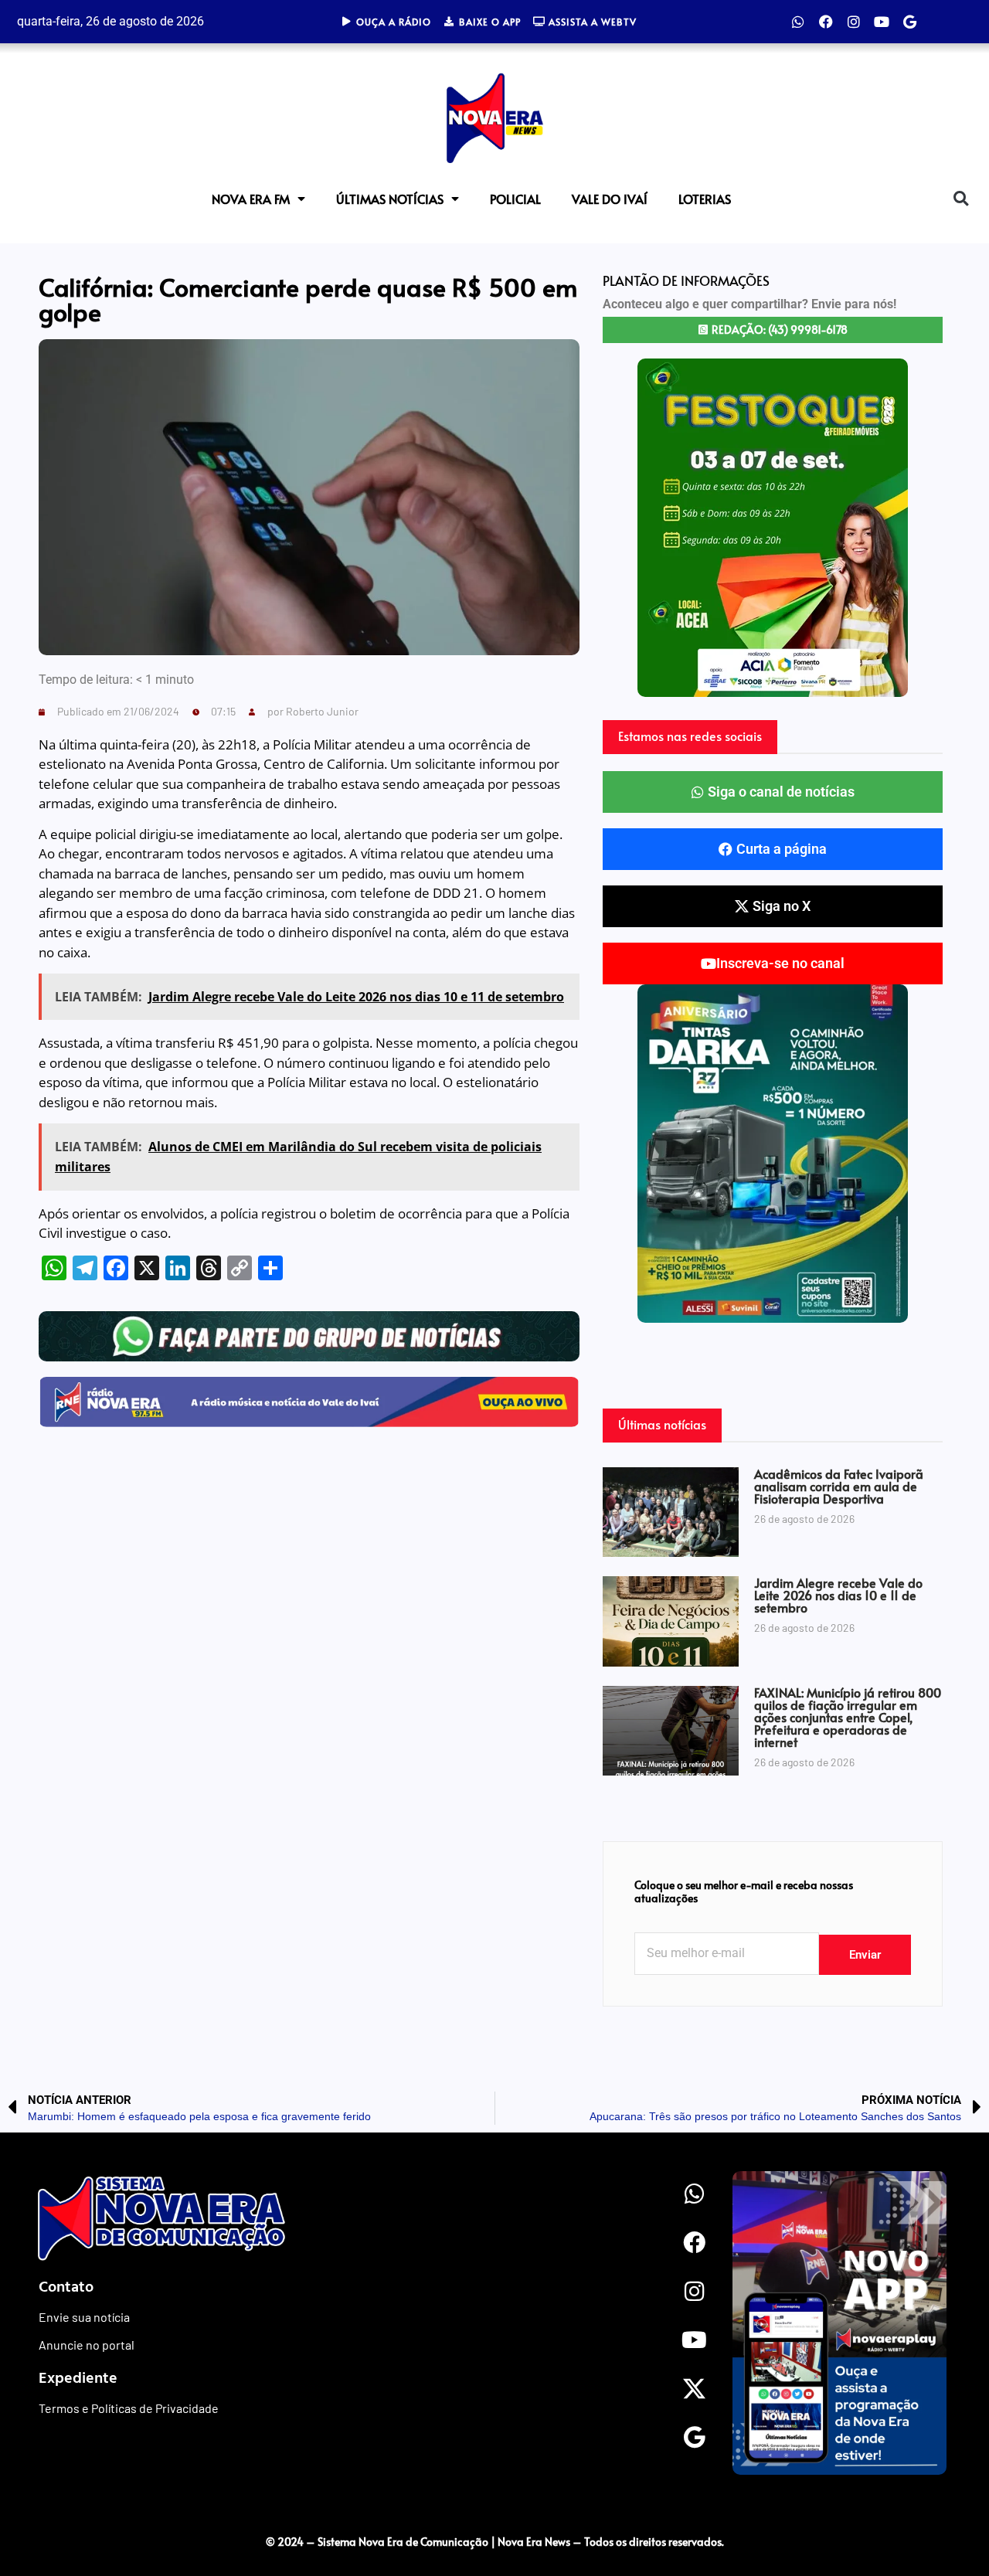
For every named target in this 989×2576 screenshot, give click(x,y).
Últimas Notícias (390, 199)
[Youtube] (882, 22)
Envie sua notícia (84, 2317)
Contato (66, 2285)
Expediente (78, 2377)
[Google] (909, 22)
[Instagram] (854, 22)
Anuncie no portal (87, 2345)
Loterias (705, 199)
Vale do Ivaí (610, 199)
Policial (515, 199)
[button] (961, 198)
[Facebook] (826, 22)
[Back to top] (947, 2510)
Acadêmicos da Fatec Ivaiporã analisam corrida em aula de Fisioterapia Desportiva (839, 1486)
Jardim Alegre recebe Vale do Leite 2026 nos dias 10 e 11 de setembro (838, 1595)
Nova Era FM (251, 199)
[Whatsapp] (798, 22)
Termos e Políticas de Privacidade (129, 2408)
